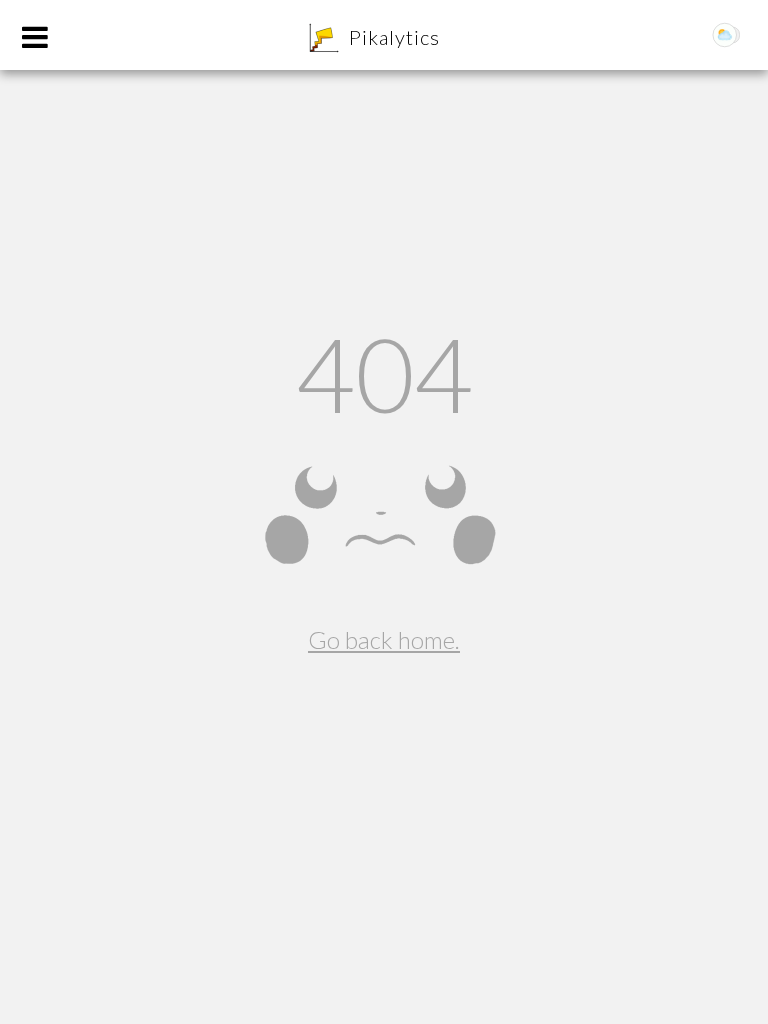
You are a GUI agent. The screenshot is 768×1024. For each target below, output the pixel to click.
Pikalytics (394, 37)
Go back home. (384, 639)
